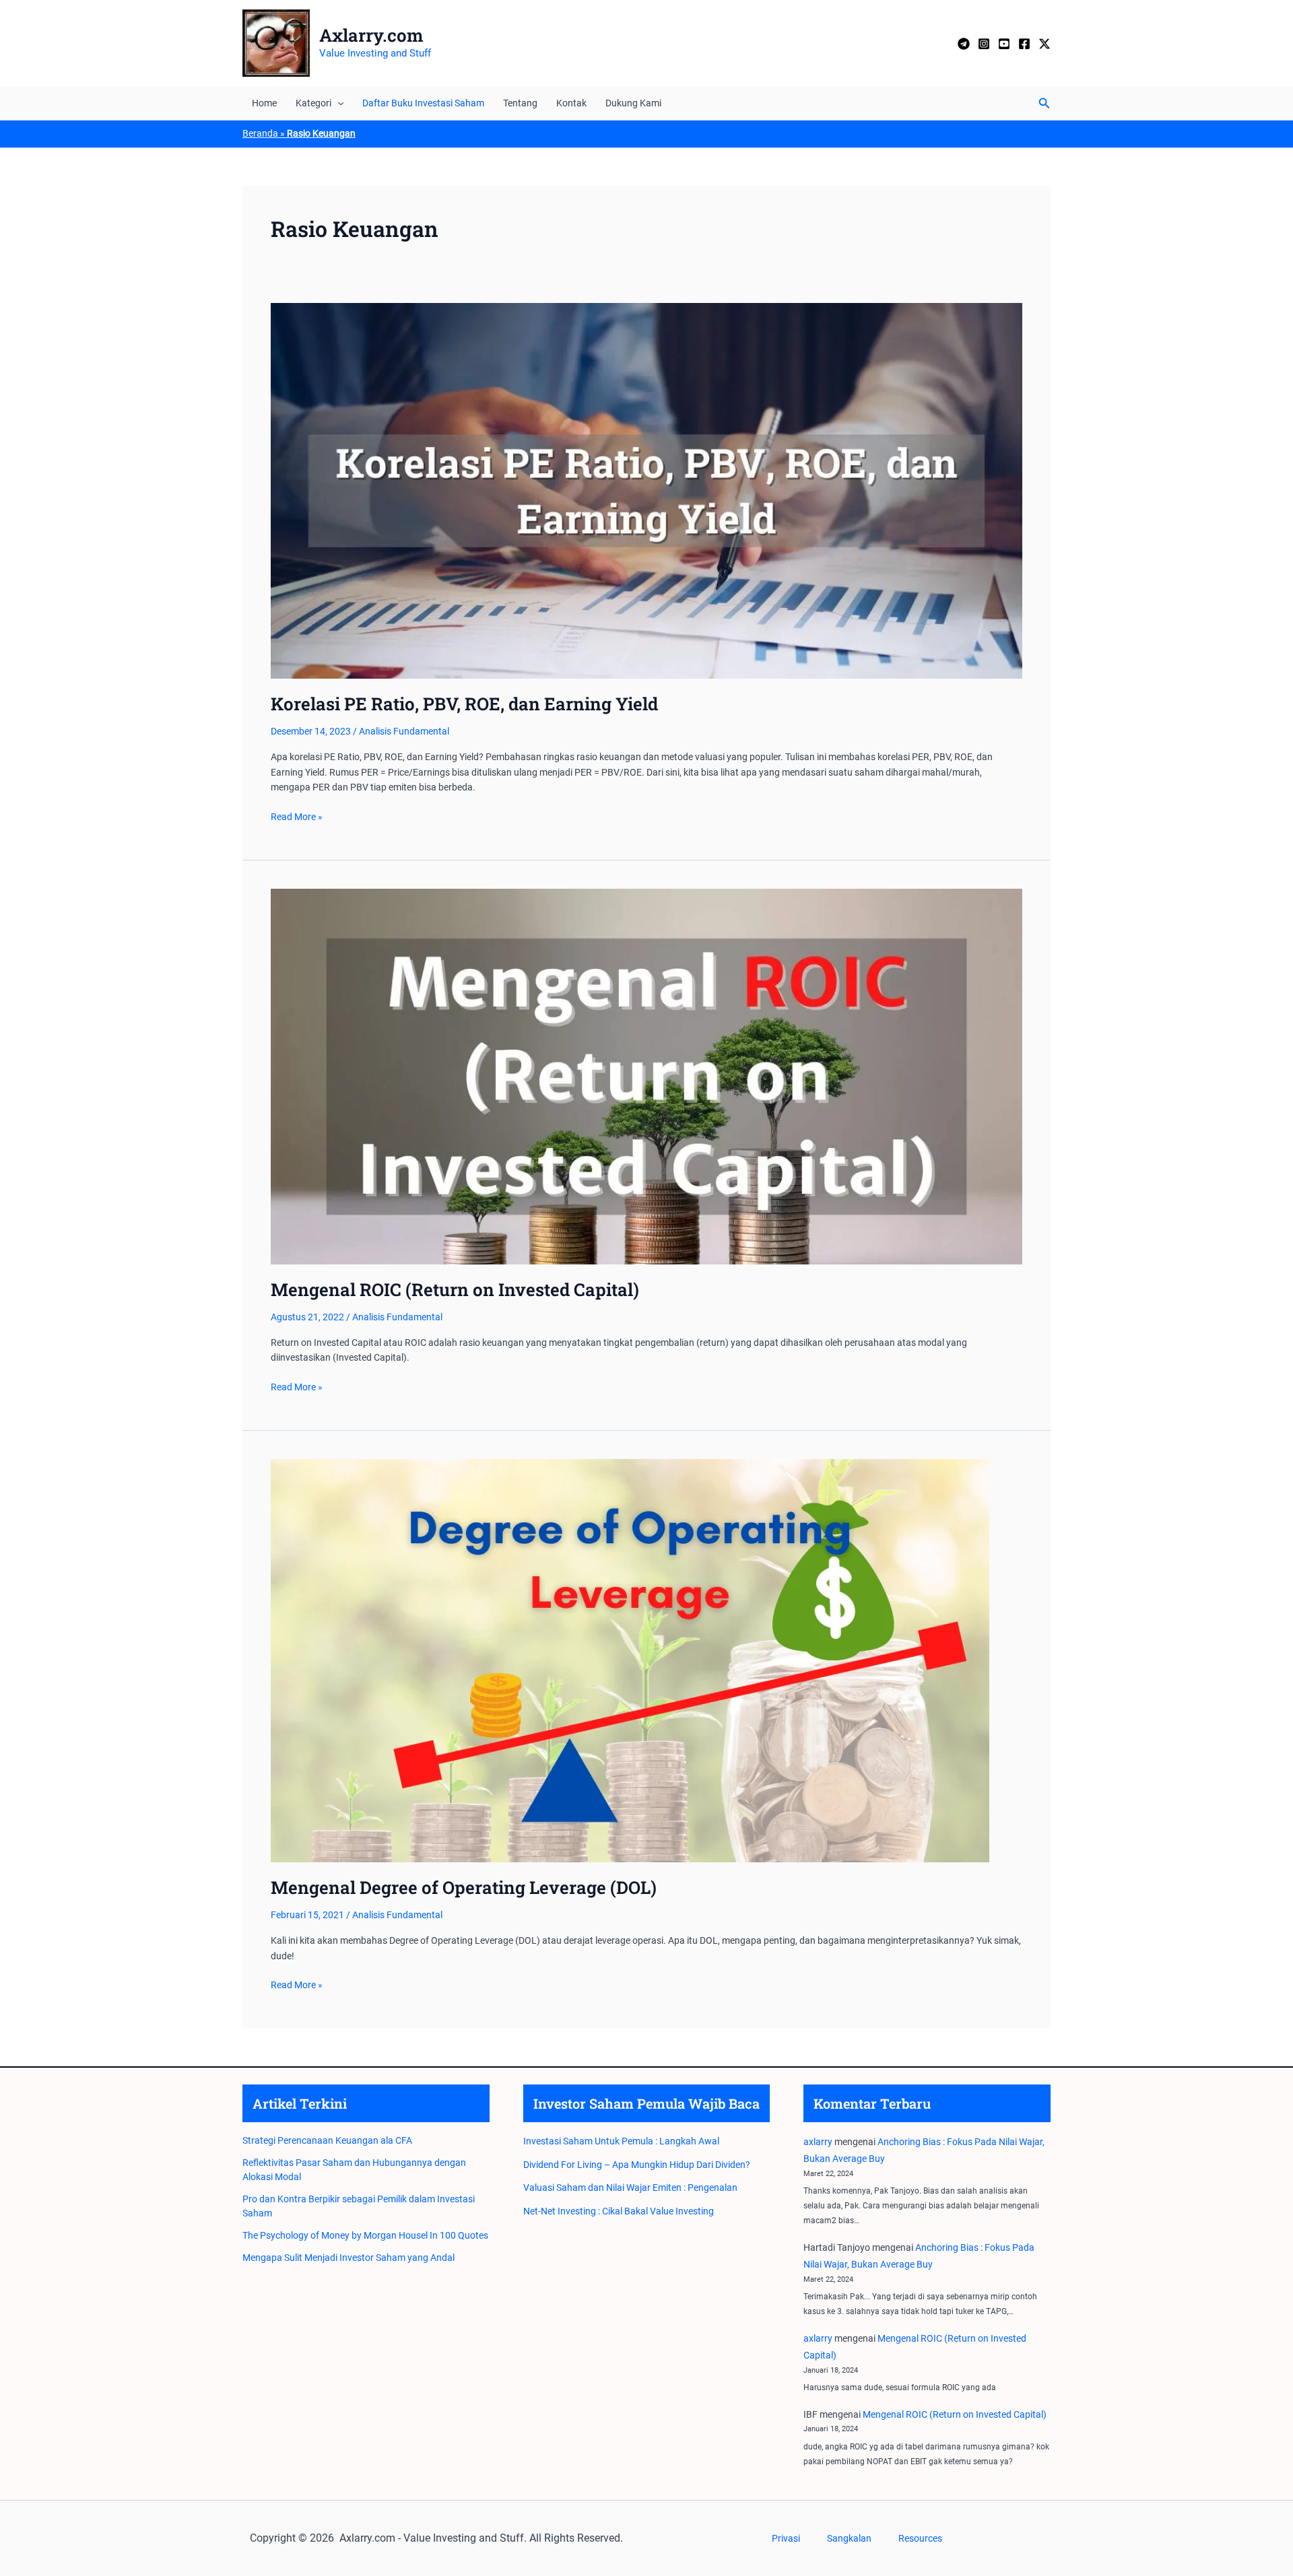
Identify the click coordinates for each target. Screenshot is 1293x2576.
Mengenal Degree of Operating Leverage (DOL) (464, 1887)
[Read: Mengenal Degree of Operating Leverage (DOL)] (630, 1660)
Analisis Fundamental (404, 731)
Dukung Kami (633, 103)
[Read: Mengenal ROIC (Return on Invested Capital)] (646, 1076)
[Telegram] (964, 44)
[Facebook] (1024, 44)
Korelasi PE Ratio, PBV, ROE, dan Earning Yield (464, 704)
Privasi (786, 2538)
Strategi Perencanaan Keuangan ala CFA (327, 2140)
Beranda (260, 133)
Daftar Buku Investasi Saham (423, 103)
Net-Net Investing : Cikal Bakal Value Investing (619, 2211)
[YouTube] (1004, 44)
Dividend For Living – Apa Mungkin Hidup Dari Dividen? (637, 2165)
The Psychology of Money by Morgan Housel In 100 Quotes (365, 2235)
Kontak (571, 103)
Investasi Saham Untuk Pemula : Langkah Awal (621, 2141)
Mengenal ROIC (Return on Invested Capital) (455, 1289)
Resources (920, 2538)
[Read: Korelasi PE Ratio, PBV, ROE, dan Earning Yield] (646, 490)
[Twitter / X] (1045, 44)
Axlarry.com (371, 35)
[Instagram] (984, 44)
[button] (337, 103)
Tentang (520, 103)
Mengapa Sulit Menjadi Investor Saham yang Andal (349, 2258)
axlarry (818, 2142)
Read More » (297, 817)
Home (264, 103)
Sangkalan (849, 2538)
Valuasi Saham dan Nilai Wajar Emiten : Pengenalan (630, 2188)
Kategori (313, 103)
